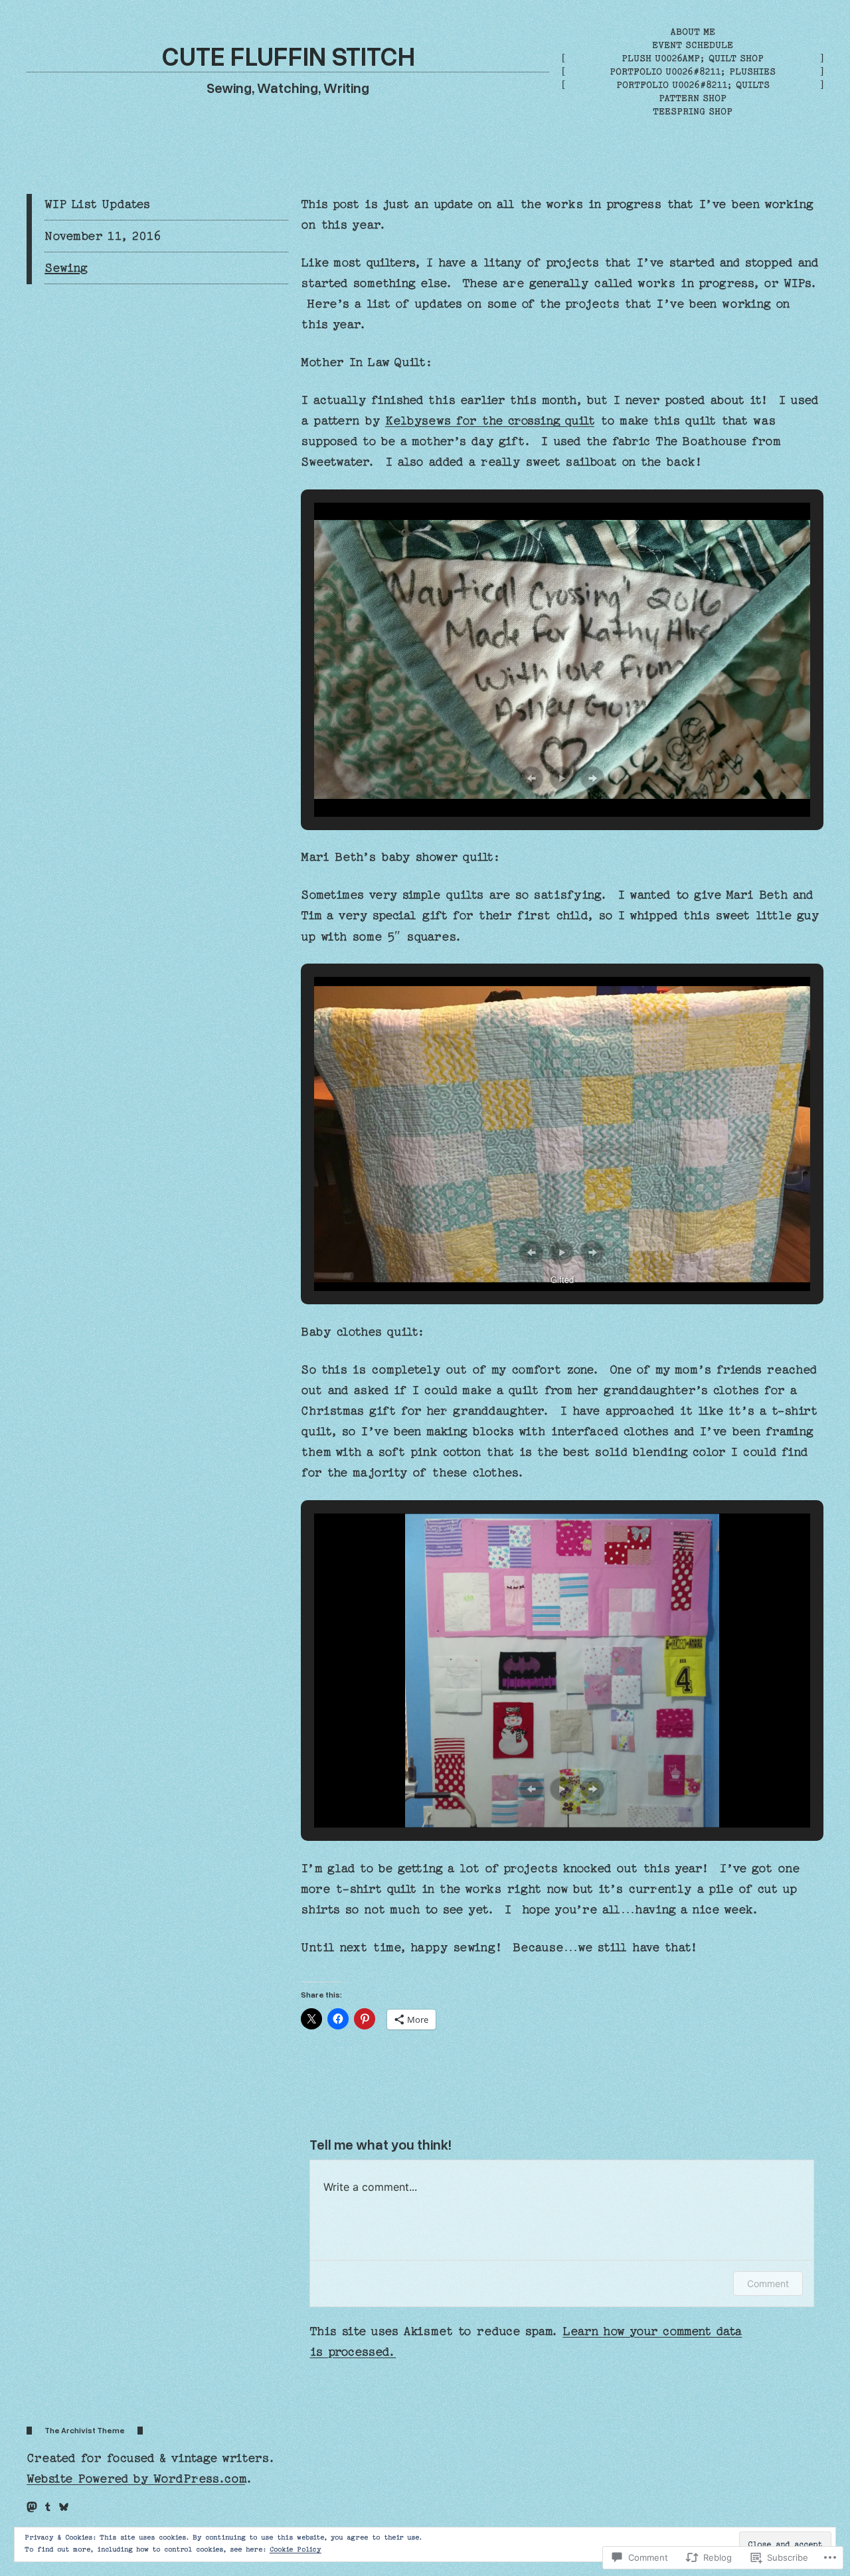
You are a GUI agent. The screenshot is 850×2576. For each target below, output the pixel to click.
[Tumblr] (48, 2507)
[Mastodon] (32, 2507)
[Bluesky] (64, 2507)
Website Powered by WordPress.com (136, 2479)
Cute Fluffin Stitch (288, 55)
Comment (768, 2283)
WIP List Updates (97, 204)
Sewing (66, 268)
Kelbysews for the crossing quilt (490, 421)
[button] (531, 778)
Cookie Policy (296, 2549)
